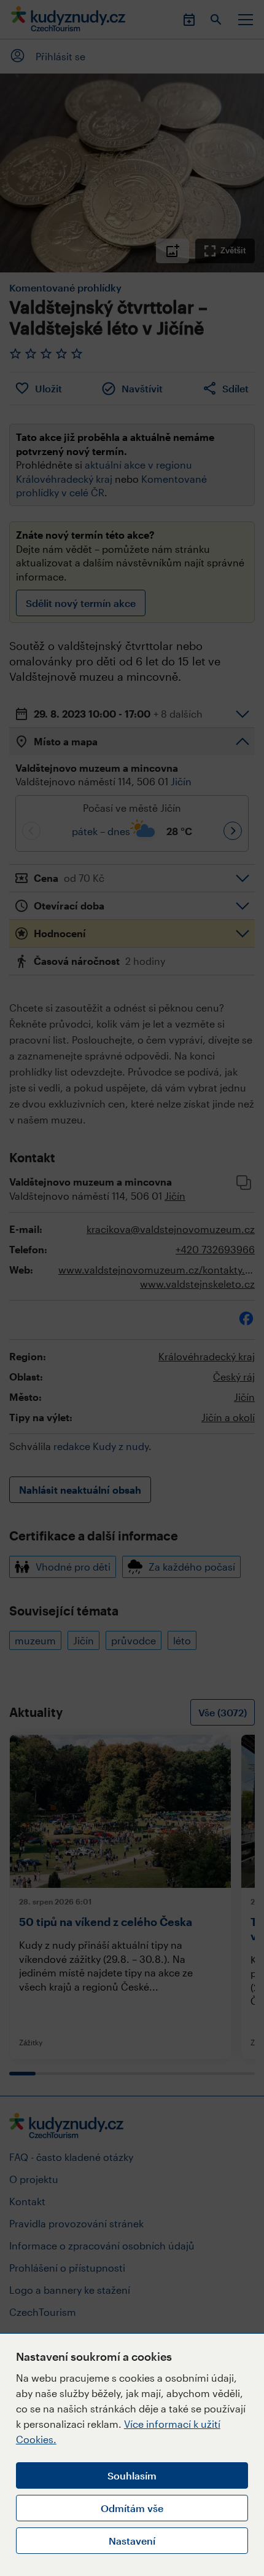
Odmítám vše (132, 2508)
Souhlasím (132, 2475)
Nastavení (132, 2541)
